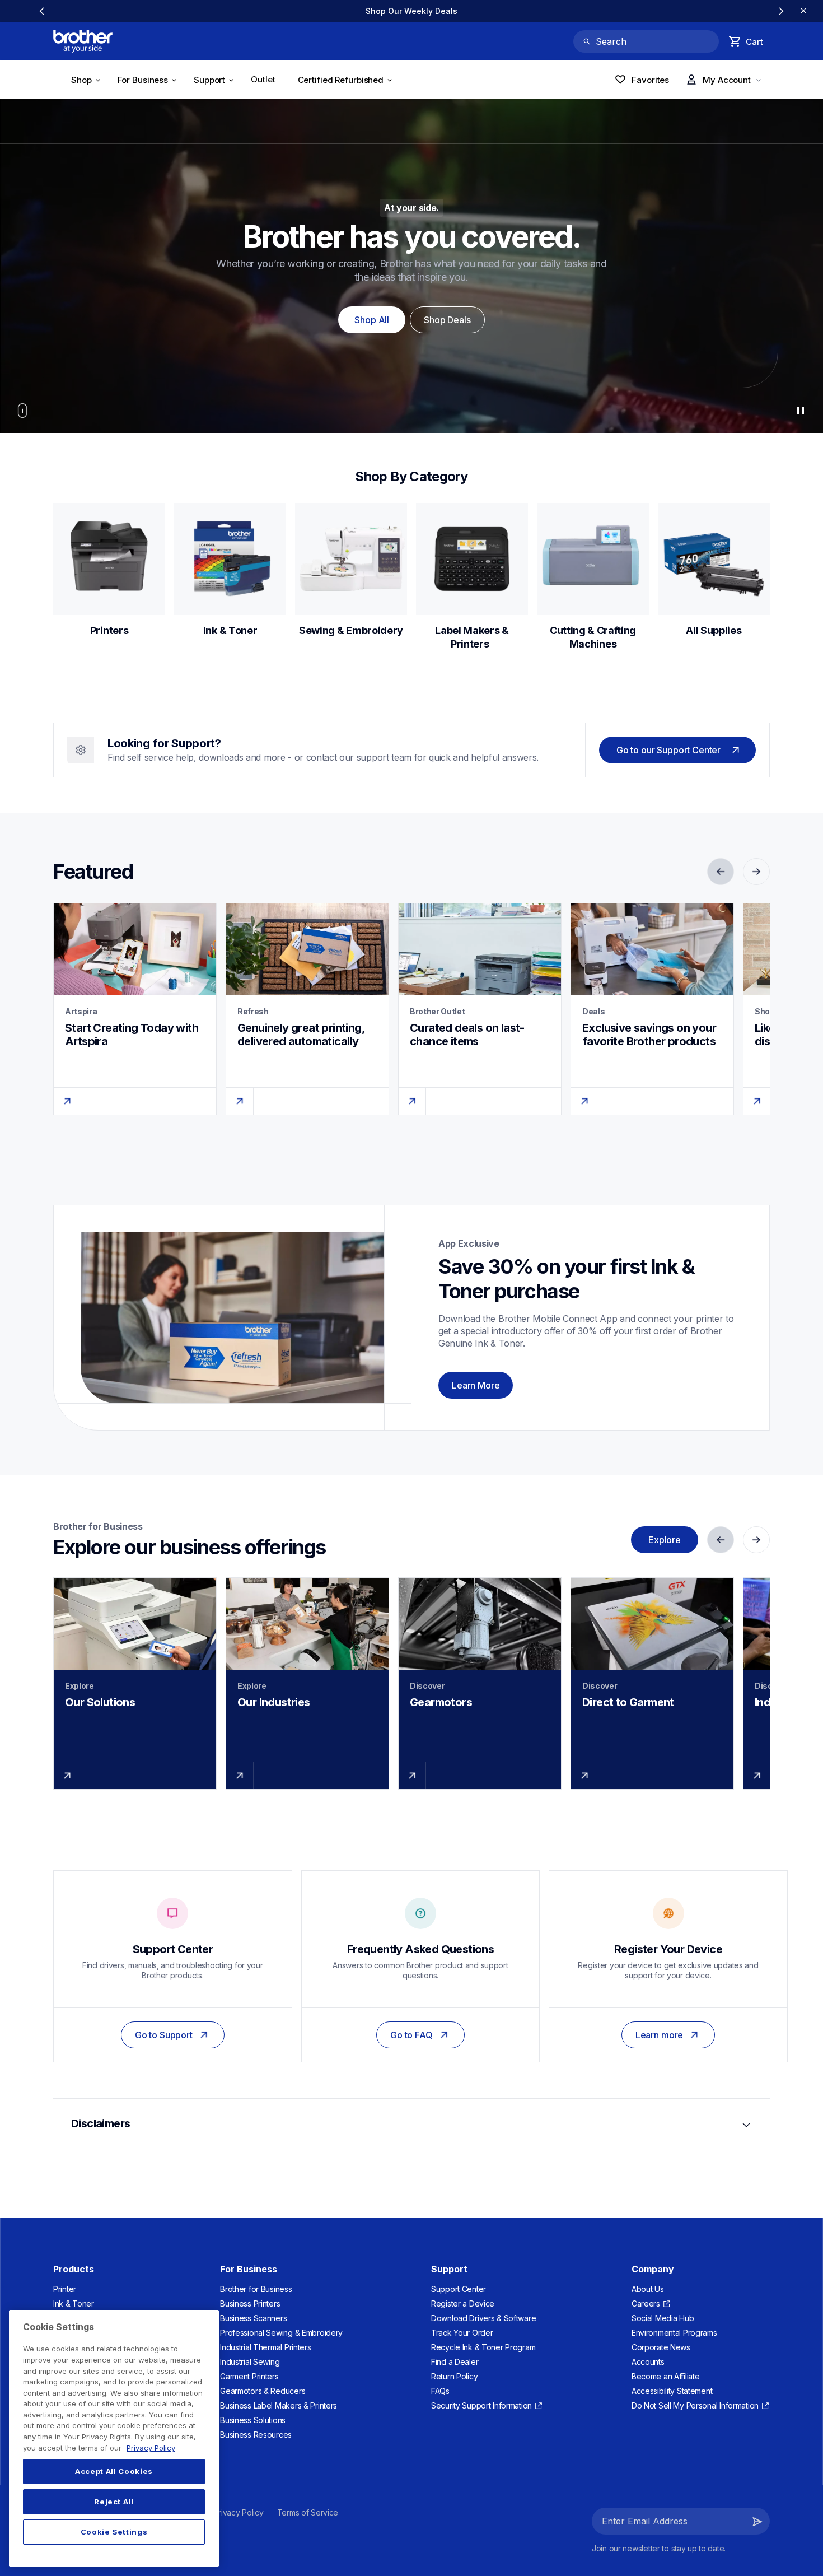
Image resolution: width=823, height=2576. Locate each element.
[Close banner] (803, 11)
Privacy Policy (151, 2448)
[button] (757, 2521)
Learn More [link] (476, 1385)
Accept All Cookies (114, 2472)
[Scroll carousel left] (42, 11)
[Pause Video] (801, 411)
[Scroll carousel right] (781, 11)
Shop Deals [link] (447, 320)
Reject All (114, 2502)
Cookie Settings (114, 2532)
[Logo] (83, 41)
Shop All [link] (372, 320)
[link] (268, 11)
